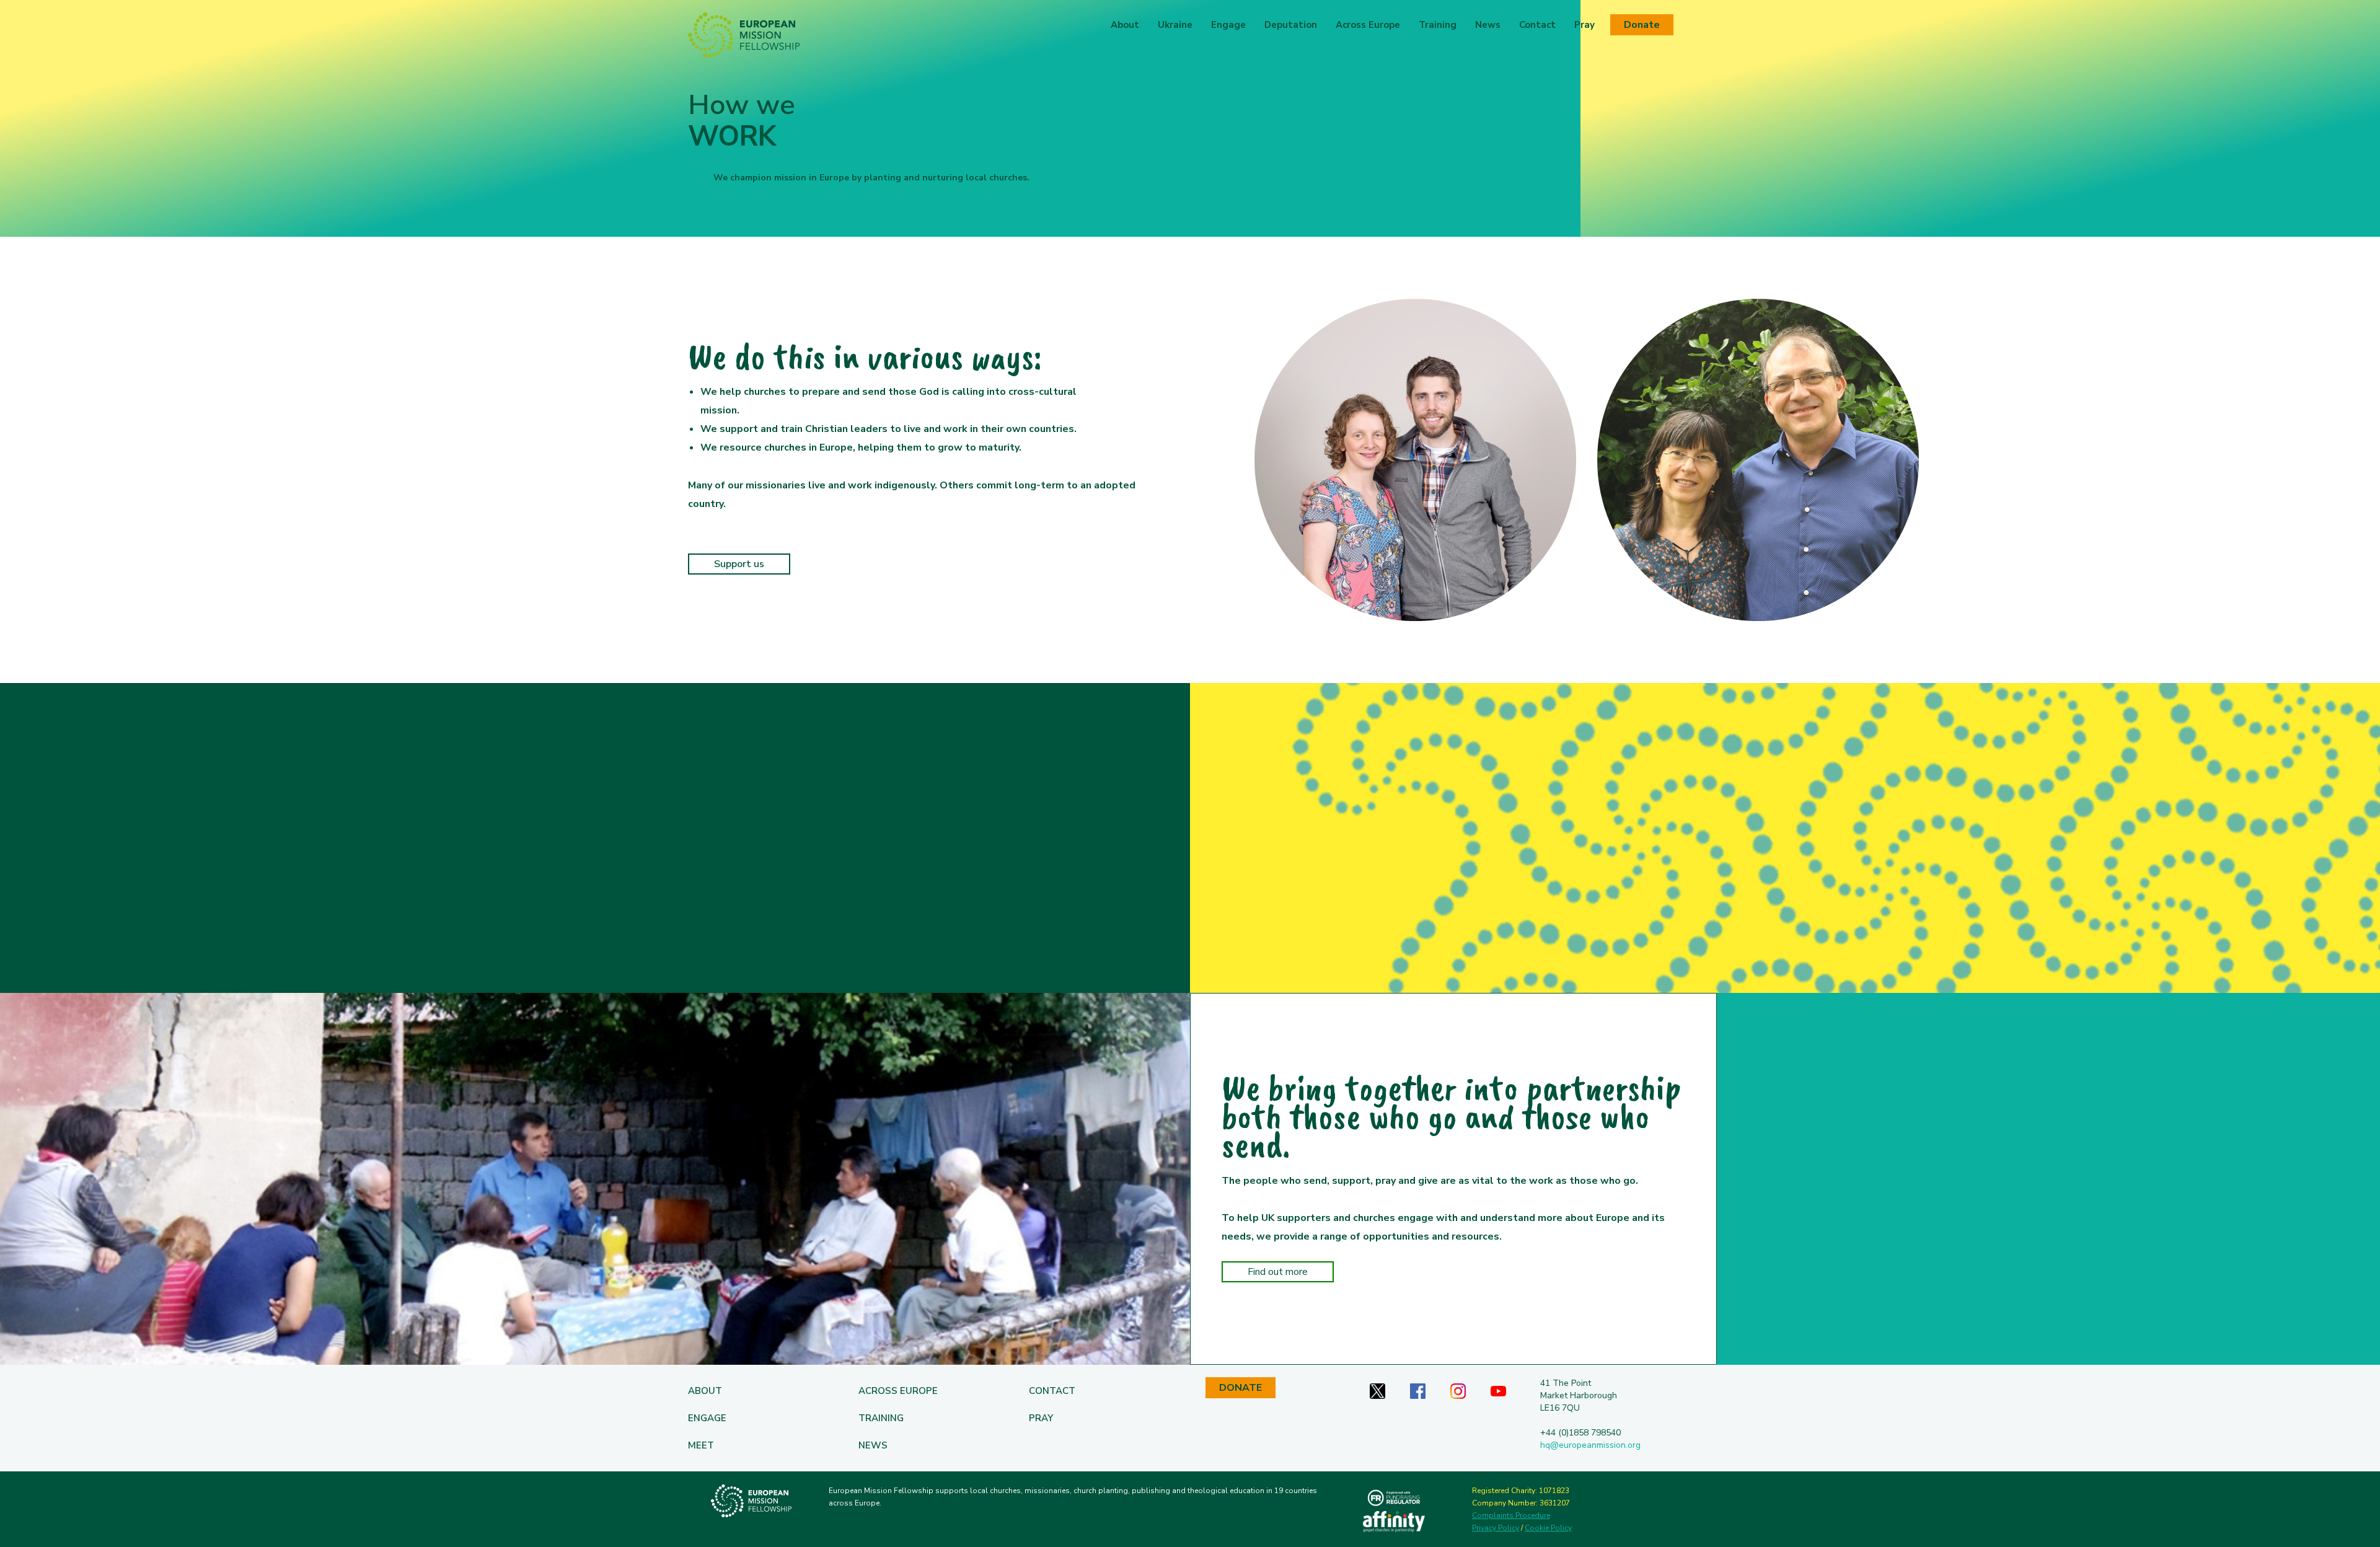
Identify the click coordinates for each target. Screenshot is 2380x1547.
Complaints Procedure (1511, 1515)
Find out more (1278, 1272)
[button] (1175, 25)
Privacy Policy (1496, 1528)
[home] (744, 35)
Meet (701, 1445)
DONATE (1241, 1388)
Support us (739, 564)
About (1125, 25)
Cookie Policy (1548, 1528)
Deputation (1291, 25)
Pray (1584, 25)
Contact (1537, 25)
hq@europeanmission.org (1590, 1445)
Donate (1642, 25)
